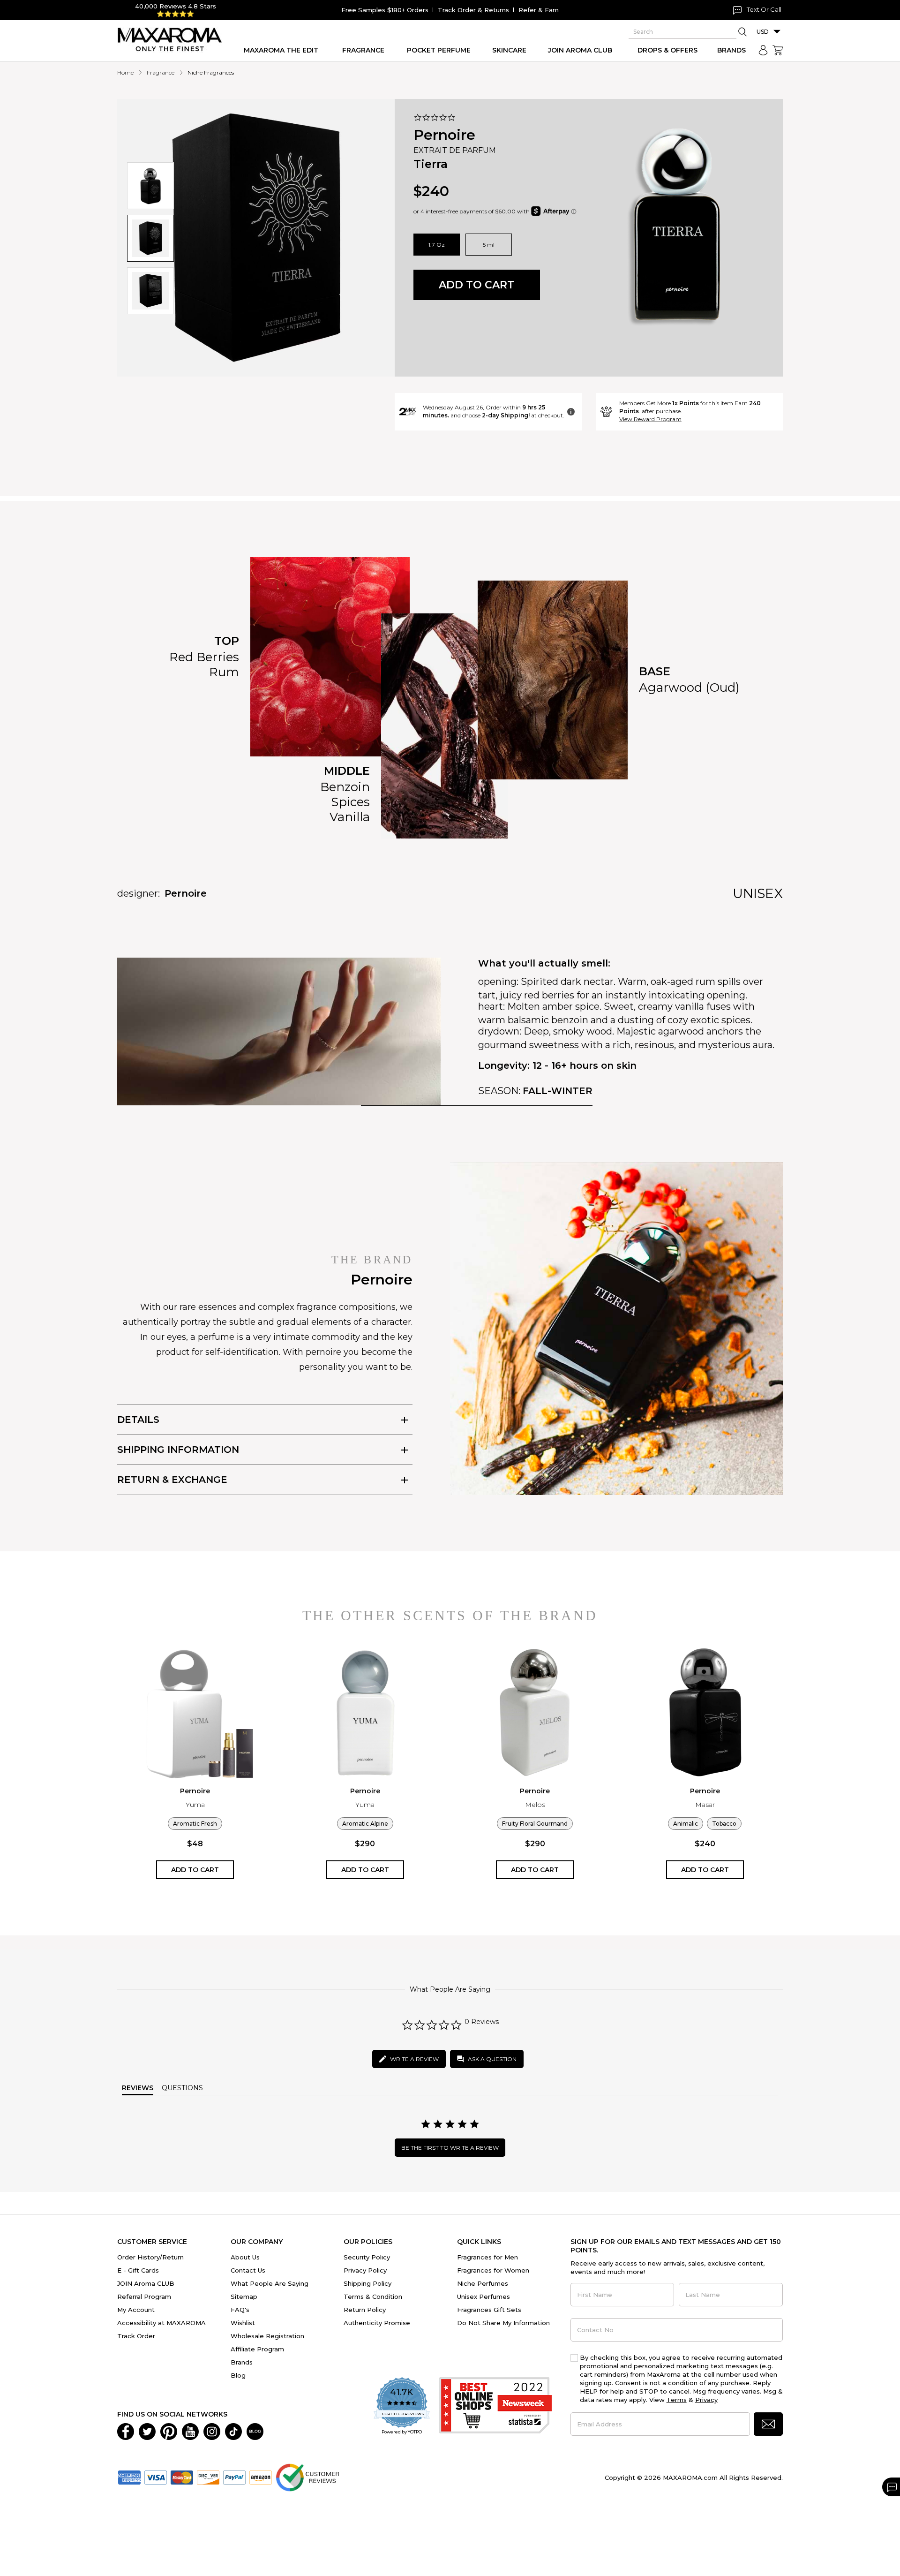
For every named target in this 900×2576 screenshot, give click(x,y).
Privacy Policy (365, 2270)
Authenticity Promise (377, 2323)
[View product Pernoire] (195, 1713)
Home (125, 72)
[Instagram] (212, 2431)
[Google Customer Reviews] (307, 2477)
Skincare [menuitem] (509, 50)
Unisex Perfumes (484, 2296)
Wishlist (243, 2323)
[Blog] (255, 2431)
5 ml (489, 245)
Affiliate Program (257, 2349)
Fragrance (161, 72)
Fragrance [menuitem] (363, 50)
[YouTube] (190, 2431)
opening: (498, 982)
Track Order (136, 2336)
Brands (242, 2362)
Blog (238, 2375)
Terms (677, 2400)
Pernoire (444, 135)
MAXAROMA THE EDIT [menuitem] (281, 50)
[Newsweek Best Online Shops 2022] (495, 2406)
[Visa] (156, 2477)
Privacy (706, 2400)
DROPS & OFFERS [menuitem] (667, 50)
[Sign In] (763, 50)
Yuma (195, 1805)
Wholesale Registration (267, 2336)
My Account (136, 2310)
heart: (491, 1006)
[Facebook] (126, 2431)
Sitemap (244, 2296)
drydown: (500, 1031)
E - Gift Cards (138, 2270)
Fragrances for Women (493, 2270)
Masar (705, 1805)
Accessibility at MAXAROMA (161, 2323)
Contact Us (248, 2270)
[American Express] (129, 2477)
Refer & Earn (539, 10)
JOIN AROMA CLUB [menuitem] (580, 50)
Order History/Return (150, 2257)
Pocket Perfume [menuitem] (439, 50)
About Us (245, 2257)
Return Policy (365, 2310)
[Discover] (208, 2477)
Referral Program (144, 2296)
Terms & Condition (373, 2296)
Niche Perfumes (483, 2283)
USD (763, 32)
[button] (150, 186)
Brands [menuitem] (731, 50)
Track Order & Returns (473, 10)
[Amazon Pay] (261, 2477)
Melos (535, 1805)
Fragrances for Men (487, 2257)
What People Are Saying (270, 2283)
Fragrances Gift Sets (489, 2310)
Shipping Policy (367, 2283)
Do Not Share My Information (503, 2323)
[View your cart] (778, 50)
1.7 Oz (437, 245)
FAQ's (240, 2310)
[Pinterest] (169, 2431)
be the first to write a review (450, 2148)
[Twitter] (147, 2431)
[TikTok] (233, 2431)
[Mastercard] (182, 2477)
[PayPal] (234, 2477)
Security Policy (367, 2257)
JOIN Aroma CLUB (146, 2283)
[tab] (265, 1419)
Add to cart (476, 285)
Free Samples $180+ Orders (385, 10)
